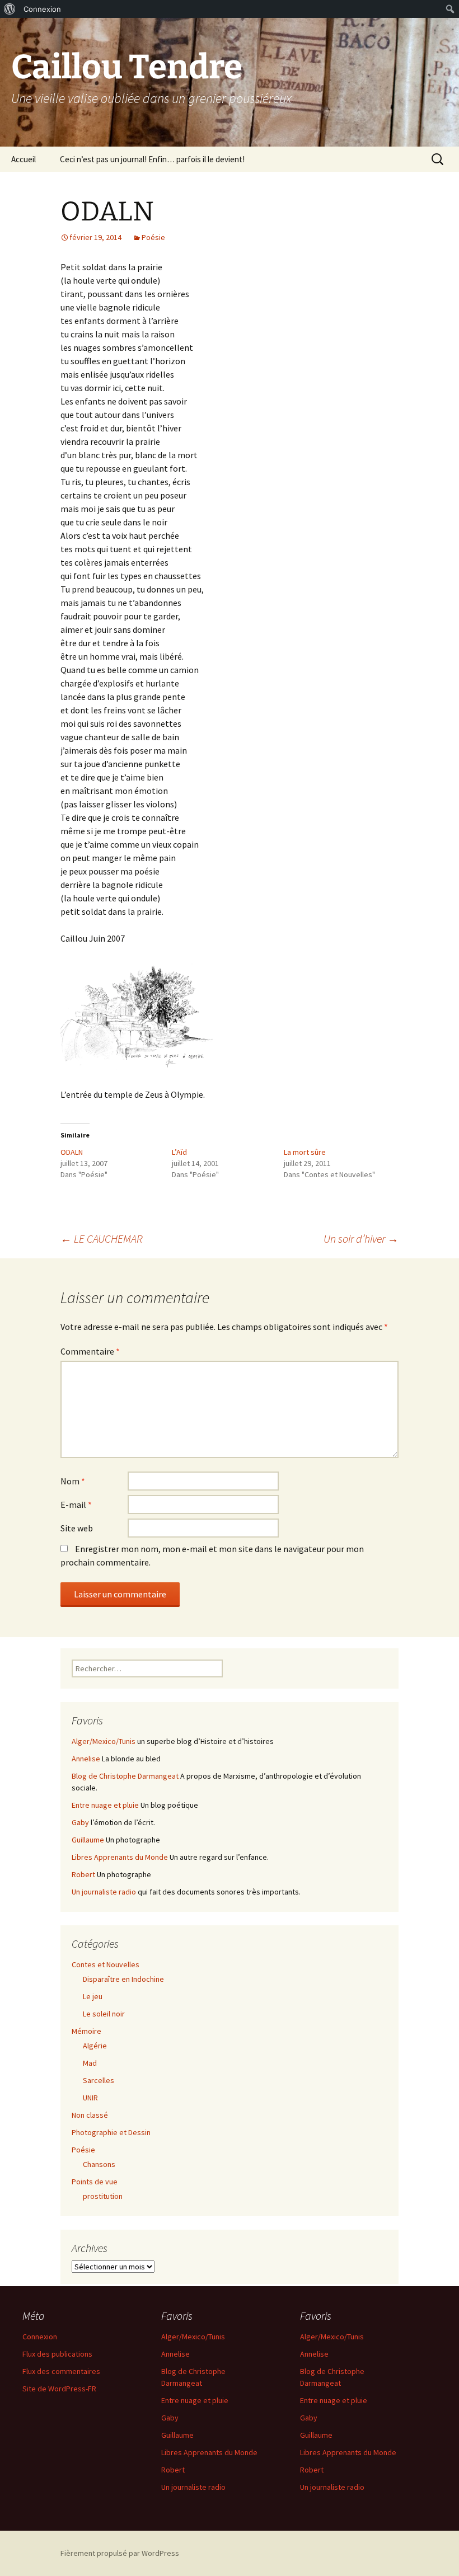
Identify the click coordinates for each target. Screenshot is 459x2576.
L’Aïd (179, 1152)
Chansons (99, 2164)
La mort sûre (305, 1152)
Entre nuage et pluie (105, 1805)
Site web (77, 1528)
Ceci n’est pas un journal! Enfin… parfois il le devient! (152, 159)
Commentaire (90, 1351)
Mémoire (86, 2031)
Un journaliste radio (104, 1892)
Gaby (80, 1822)
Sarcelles (99, 2080)
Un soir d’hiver (361, 1238)
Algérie (95, 2046)
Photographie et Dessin (111, 2132)
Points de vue (95, 2182)
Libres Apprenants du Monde (120, 1857)
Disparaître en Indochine (123, 1979)
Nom (73, 1481)
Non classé (90, 2115)
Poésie (153, 237)
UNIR (90, 2098)
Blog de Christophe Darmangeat (125, 1776)
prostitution (103, 2196)
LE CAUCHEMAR (102, 1238)
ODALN (72, 1152)
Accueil (24, 159)
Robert (83, 1874)
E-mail (76, 1505)
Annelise (86, 1759)
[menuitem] (10, 9)
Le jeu (93, 1996)
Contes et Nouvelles (106, 1964)
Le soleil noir (104, 2014)
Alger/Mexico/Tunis (104, 1741)
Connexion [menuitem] (42, 9)
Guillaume (88, 1840)
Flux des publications (57, 2354)
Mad (90, 2063)
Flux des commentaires (61, 2371)
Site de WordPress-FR (59, 2389)
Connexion (40, 2337)
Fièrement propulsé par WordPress (120, 2553)
